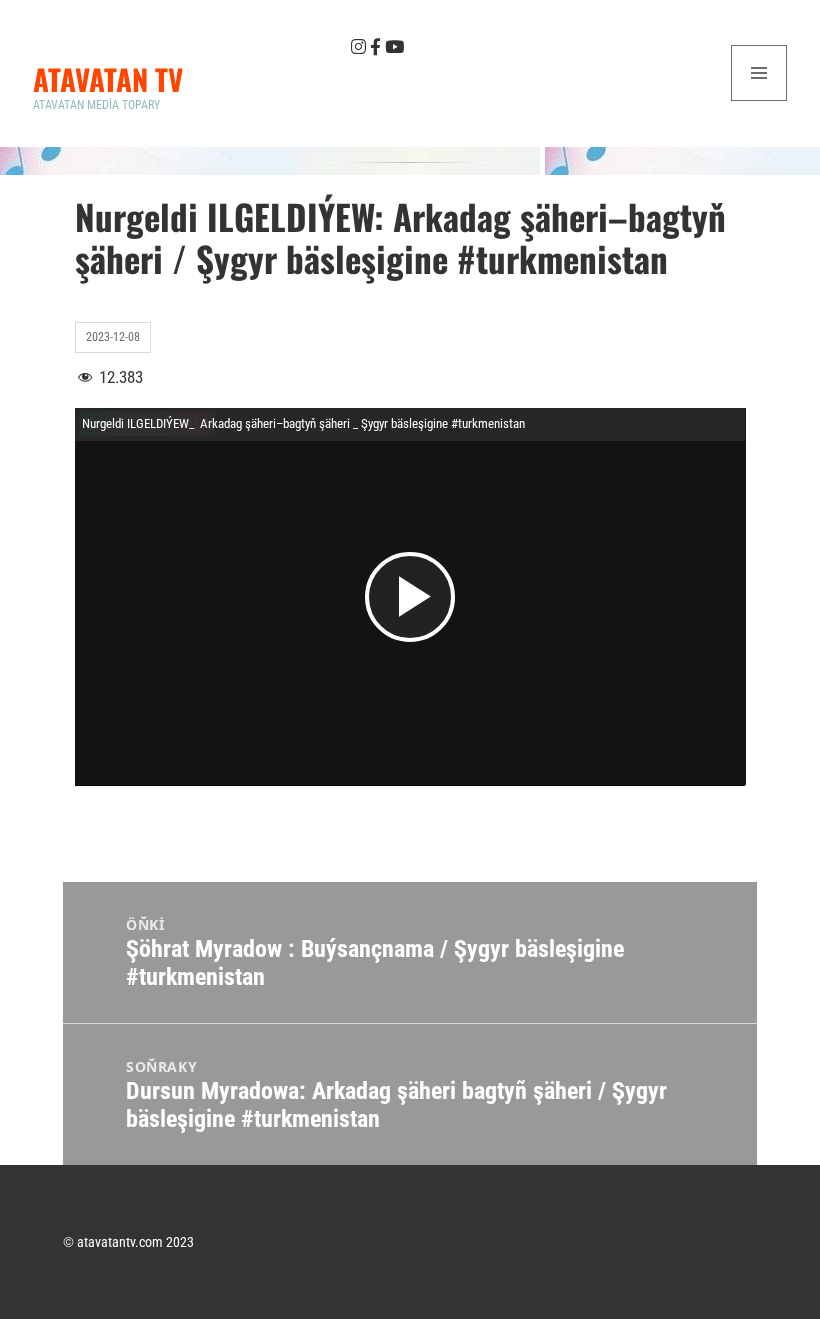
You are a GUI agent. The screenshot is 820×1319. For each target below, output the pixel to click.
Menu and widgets (759, 100)
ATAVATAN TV (108, 78)
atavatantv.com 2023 (135, 1242)
